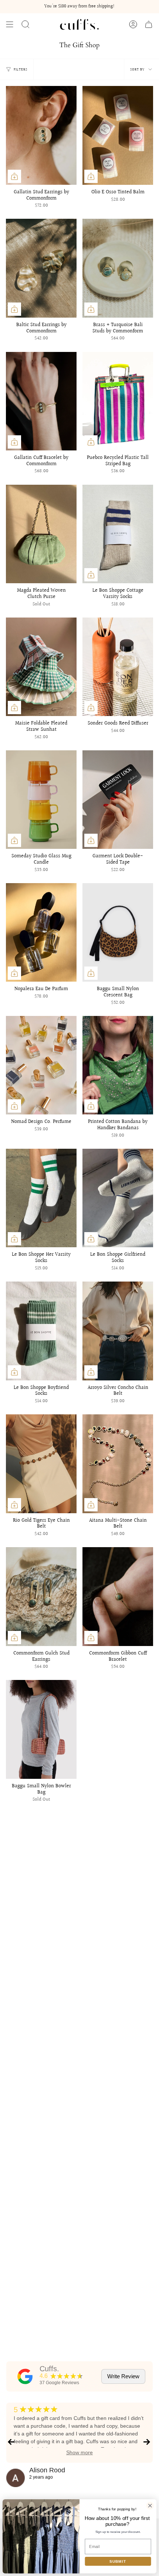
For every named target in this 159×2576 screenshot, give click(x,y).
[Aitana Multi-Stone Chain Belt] (118, 1464)
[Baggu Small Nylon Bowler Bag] (41, 1729)
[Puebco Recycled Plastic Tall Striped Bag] (118, 401)
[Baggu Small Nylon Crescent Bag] (118, 932)
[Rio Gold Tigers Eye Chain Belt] (41, 1464)
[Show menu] (10, 24)
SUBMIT (118, 2561)
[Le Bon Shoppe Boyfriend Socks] (41, 1331)
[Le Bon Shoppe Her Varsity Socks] (41, 1198)
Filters (21, 69)
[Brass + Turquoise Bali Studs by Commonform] (118, 268)
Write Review (123, 2376)
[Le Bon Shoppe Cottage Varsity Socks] (118, 534)
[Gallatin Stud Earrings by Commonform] (41, 135)
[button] (26, 24)
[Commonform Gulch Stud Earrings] (41, 1596)
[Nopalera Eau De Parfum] (41, 932)
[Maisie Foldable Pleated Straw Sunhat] (41, 667)
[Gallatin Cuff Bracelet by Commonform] (41, 401)
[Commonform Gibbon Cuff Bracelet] (118, 1596)
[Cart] (149, 24)
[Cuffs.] (25, 2376)
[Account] (133, 24)
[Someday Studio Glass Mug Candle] (41, 800)
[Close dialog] (150, 2506)
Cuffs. (49, 2369)
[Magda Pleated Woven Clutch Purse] (41, 534)
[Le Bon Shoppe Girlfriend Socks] (118, 1198)
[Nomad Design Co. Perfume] (41, 1065)
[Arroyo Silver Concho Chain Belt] (118, 1331)
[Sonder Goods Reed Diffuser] (118, 667)
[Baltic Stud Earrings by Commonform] (41, 268)
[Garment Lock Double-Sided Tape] (118, 800)
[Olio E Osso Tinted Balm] (118, 135)
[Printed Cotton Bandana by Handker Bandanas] (118, 1065)
